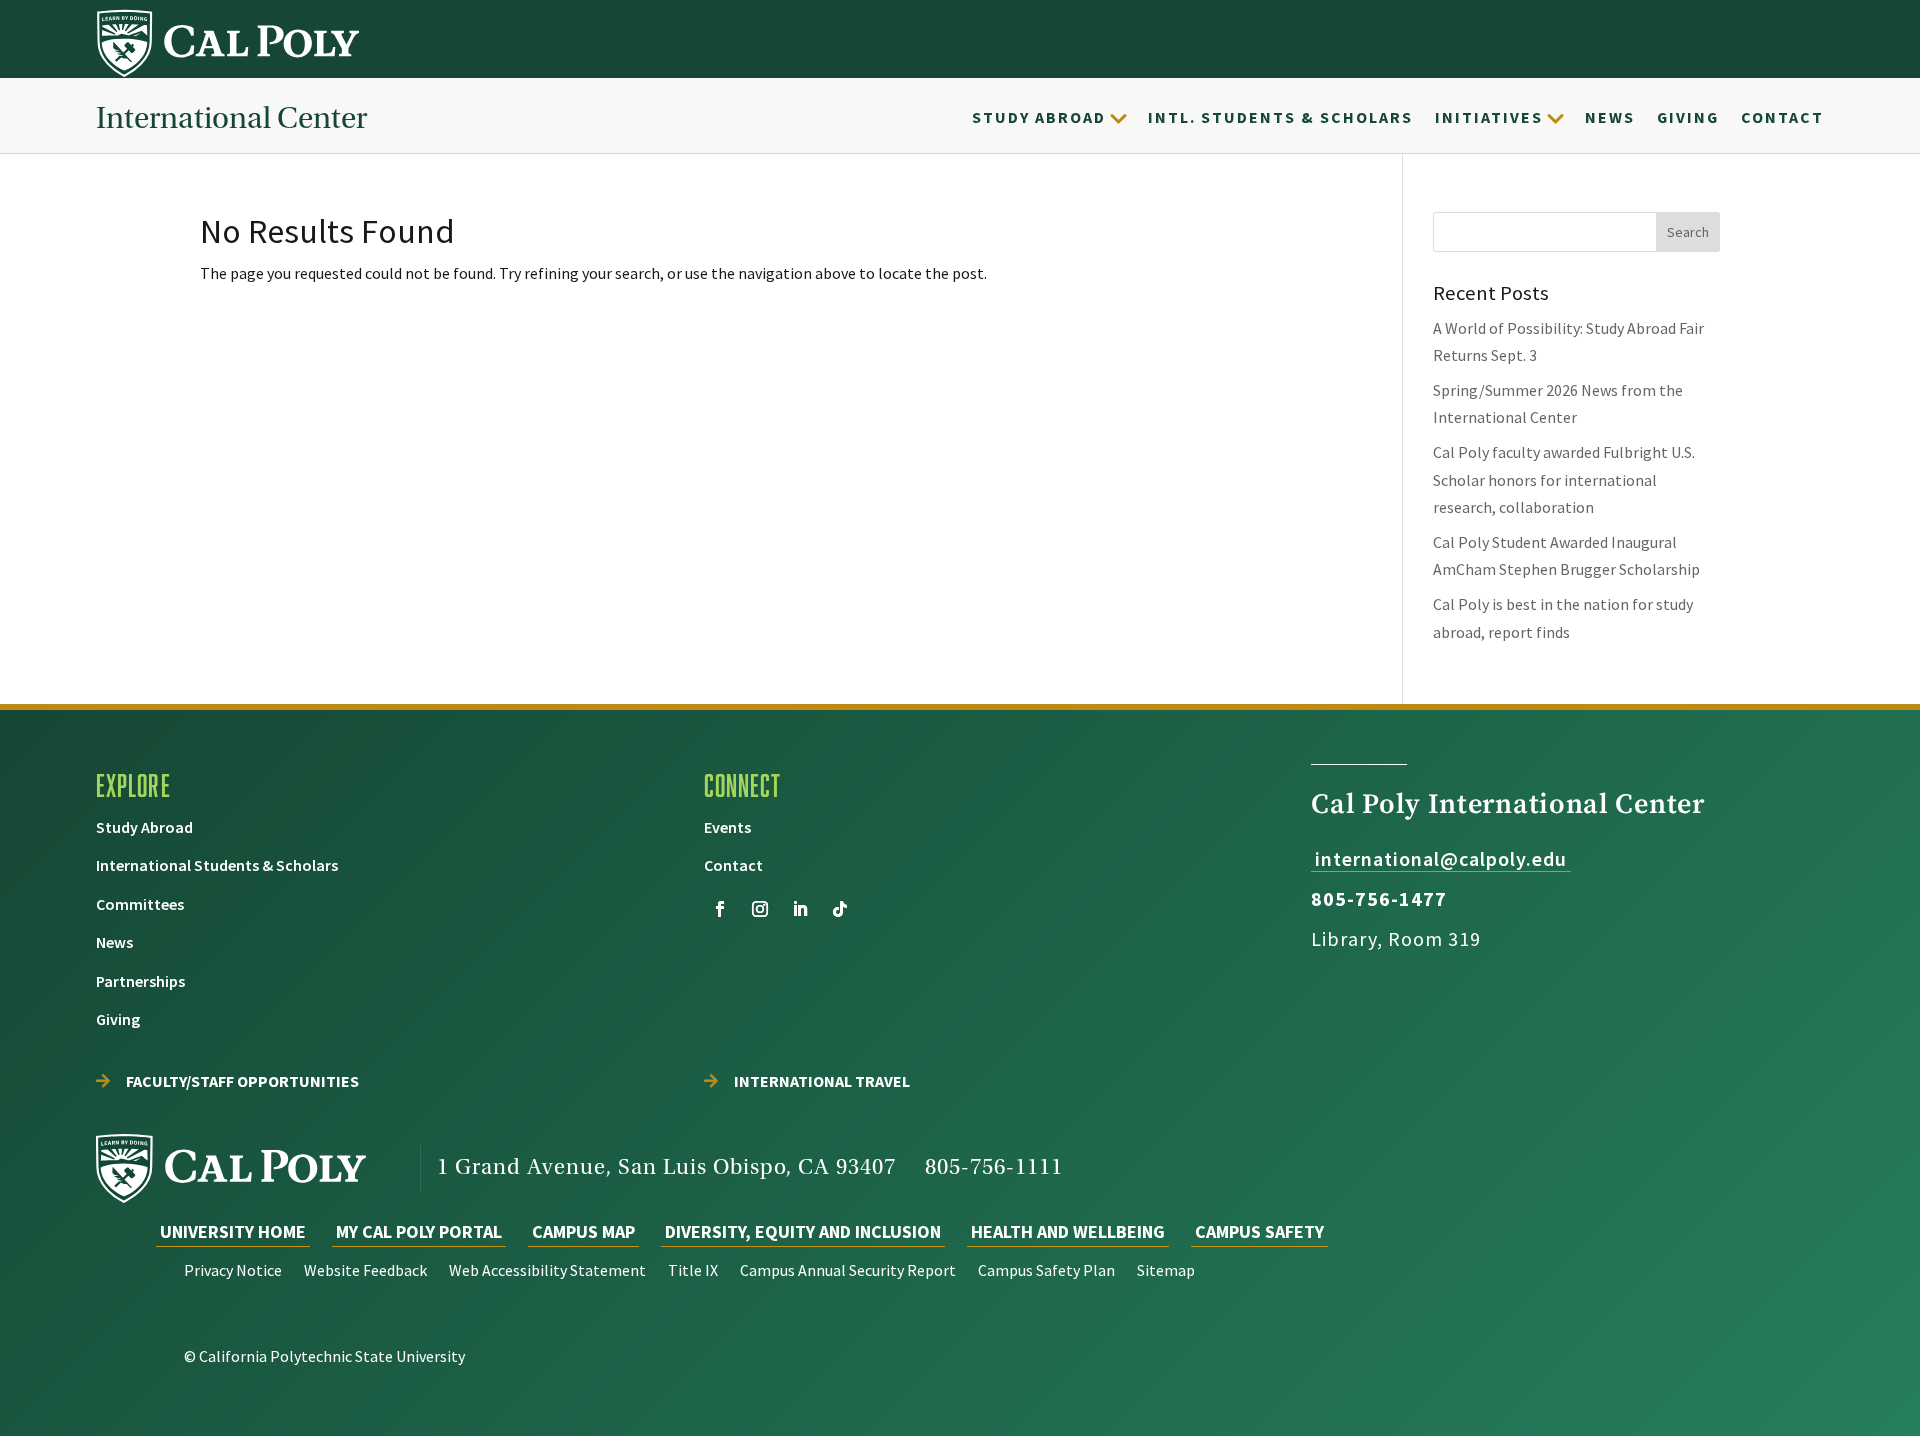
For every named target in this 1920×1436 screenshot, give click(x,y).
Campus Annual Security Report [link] (848, 1271)
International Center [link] (231, 117)
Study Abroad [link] (1039, 117)
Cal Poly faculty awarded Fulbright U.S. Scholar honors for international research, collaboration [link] (1564, 479)
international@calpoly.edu (1441, 858)
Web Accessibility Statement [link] (547, 1271)
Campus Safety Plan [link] (1046, 1271)
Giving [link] (1688, 117)
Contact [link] (1782, 117)
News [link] (1610, 117)
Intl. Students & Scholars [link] (1280, 117)
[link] (229, 43)
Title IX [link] (693, 1271)
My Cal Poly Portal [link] (419, 1231)
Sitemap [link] (1166, 1271)
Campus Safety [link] (1259, 1231)
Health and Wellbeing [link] (1068, 1231)
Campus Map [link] (583, 1231)
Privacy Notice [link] (233, 1271)
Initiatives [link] (1489, 117)
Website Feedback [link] (365, 1271)
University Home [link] (233, 1231)
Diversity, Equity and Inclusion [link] (803, 1231)
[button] (1688, 232)
